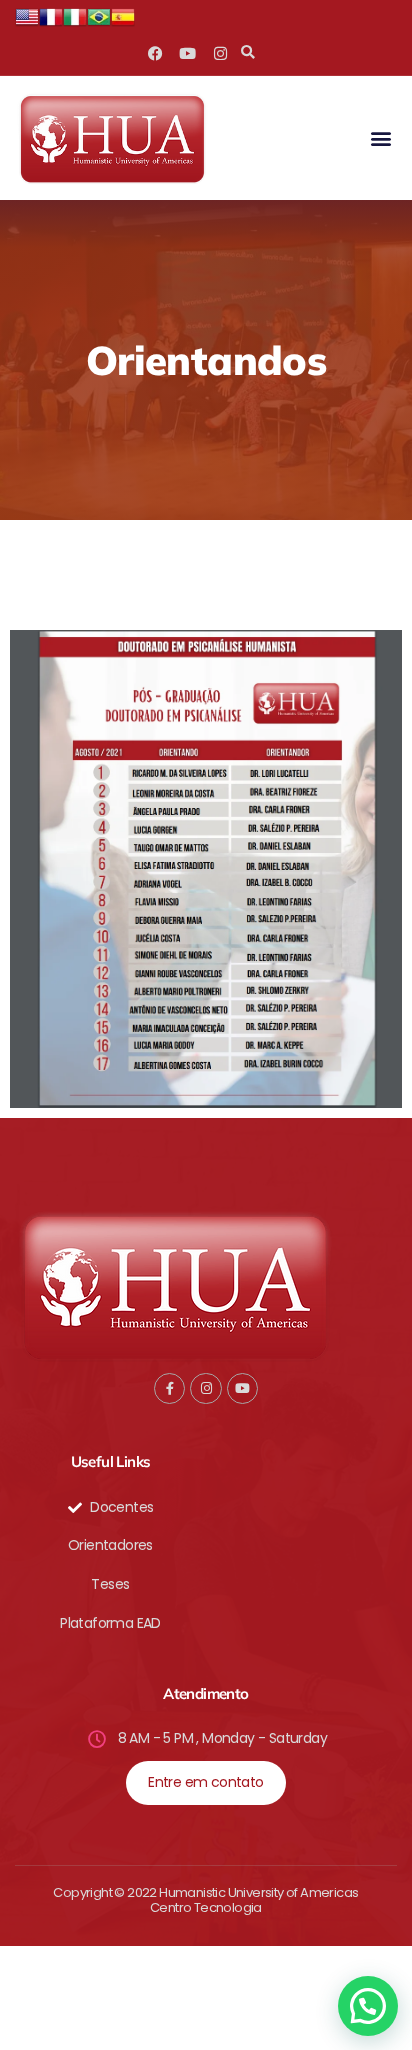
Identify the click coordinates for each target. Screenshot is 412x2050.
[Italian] (75, 24)
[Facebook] (155, 53)
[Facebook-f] (169, 1388)
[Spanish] (123, 24)
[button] (247, 53)
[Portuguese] (99, 24)
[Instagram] (219, 53)
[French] (51, 24)
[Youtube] (187, 53)
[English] (27, 24)
